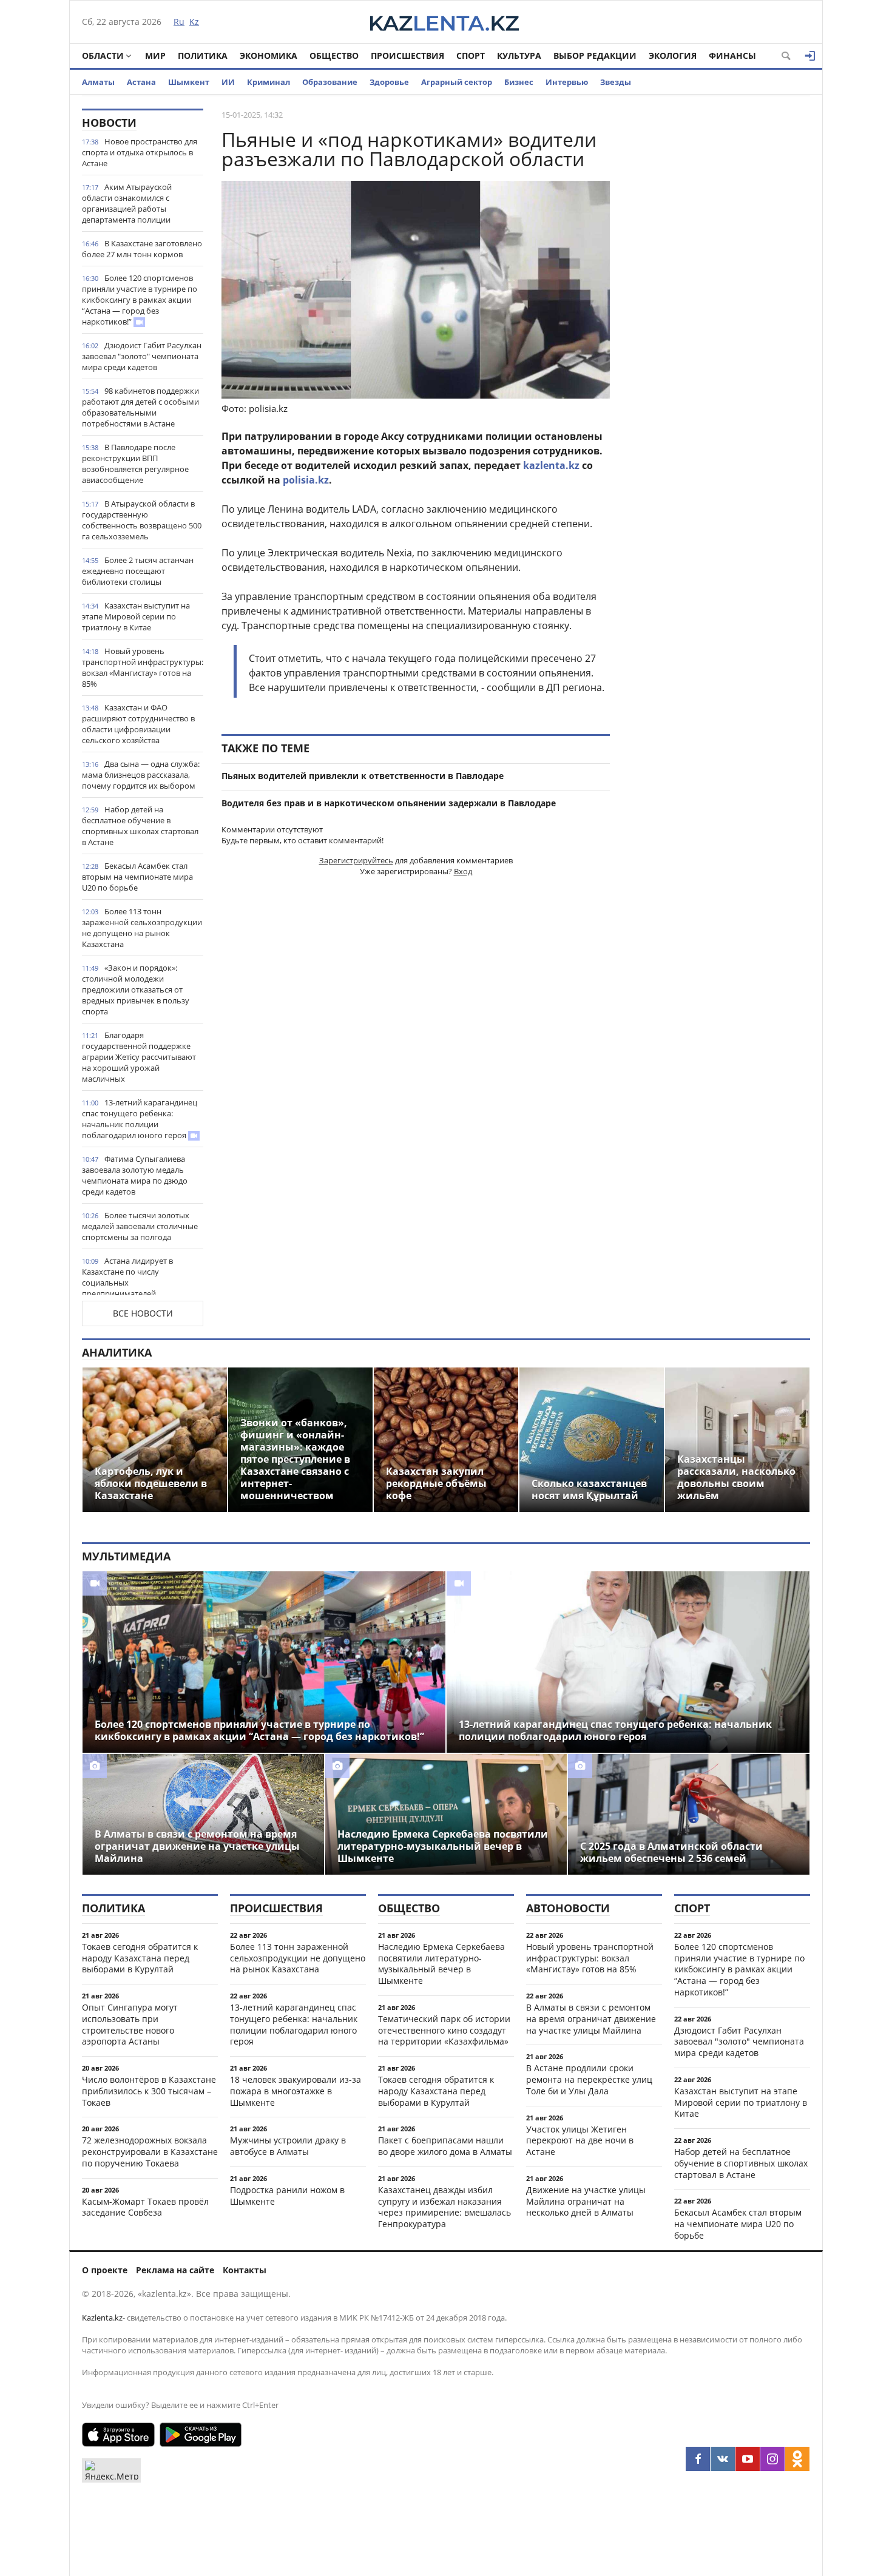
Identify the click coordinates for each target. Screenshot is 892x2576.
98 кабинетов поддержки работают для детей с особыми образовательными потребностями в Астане (140, 407)
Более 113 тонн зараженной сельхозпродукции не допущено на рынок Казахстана (142, 928)
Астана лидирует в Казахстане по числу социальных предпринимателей (127, 1277)
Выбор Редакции (595, 56)
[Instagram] (772, 2459)
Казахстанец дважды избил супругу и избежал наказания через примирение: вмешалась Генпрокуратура (444, 2207)
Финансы (732, 56)
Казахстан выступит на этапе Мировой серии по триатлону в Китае (136, 616)
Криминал (269, 82)
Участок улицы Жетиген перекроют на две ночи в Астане (580, 2141)
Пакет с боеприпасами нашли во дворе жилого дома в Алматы (445, 2146)
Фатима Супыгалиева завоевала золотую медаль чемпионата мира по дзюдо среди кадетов (135, 1175)
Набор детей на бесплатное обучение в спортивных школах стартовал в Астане (140, 826)
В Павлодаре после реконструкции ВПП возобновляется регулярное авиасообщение (135, 464)
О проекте (105, 2270)
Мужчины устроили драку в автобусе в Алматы (288, 2146)
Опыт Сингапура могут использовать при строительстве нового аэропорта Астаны (130, 2024)
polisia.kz (306, 480)
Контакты (245, 2270)
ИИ (228, 82)
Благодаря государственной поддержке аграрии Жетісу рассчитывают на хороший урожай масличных (139, 1057)
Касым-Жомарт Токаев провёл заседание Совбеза (145, 2207)
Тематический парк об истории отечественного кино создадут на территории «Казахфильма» (444, 2030)
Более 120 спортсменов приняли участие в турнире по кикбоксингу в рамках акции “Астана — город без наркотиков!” (140, 300)
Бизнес (519, 82)
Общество (334, 56)
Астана (141, 82)
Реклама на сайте (175, 2270)
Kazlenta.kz (102, 2318)
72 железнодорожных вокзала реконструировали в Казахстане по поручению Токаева (150, 2152)
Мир (155, 56)
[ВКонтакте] (723, 2459)
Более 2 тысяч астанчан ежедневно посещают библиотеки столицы (138, 571)
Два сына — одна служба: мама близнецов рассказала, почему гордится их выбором (141, 775)
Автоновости (568, 1908)
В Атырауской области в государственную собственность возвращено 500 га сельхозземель (142, 520)
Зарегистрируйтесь (356, 860)
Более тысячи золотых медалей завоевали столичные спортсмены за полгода (140, 1226)
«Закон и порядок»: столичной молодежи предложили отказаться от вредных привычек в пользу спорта (136, 990)
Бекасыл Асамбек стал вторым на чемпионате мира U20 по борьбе (137, 877)
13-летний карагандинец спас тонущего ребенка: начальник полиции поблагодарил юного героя (140, 1119)
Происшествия (407, 56)
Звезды (616, 82)
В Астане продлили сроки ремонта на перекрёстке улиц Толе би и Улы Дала (589, 2079)
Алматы (98, 82)
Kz (194, 22)
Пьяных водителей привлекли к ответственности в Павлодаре (363, 776)
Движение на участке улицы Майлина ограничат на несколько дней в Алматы (586, 2201)
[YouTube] (748, 2459)
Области (103, 56)
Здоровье (389, 82)
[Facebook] (698, 2459)
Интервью (567, 82)
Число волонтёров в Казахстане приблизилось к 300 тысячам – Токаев (149, 2091)
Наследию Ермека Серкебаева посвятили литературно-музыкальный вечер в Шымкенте (441, 1964)
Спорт (471, 56)
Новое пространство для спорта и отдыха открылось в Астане (140, 152)
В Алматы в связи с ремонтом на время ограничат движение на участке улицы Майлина (591, 2019)
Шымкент (189, 82)
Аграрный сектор (457, 82)
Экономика (269, 56)
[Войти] (810, 56)
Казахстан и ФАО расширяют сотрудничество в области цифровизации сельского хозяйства (138, 724)
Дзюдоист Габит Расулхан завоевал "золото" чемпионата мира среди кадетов (142, 356)
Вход (463, 871)
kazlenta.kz (551, 465)
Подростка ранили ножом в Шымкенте (287, 2196)
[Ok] (797, 2459)
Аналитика (117, 1352)
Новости (109, 123)
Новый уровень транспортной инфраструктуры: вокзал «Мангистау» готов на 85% (143, 667)
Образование (330, 82)
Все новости (143, 1313)
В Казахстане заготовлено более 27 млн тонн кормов (142, 249)
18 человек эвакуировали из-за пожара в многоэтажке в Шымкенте (296, 2091)
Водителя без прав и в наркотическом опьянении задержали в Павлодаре (389, 803)
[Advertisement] (719, 291)
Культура (519, 56)
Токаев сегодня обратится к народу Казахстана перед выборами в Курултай (140, 1958)
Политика (203, 56)
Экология (673, 56)
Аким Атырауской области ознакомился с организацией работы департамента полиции (127, 203)
